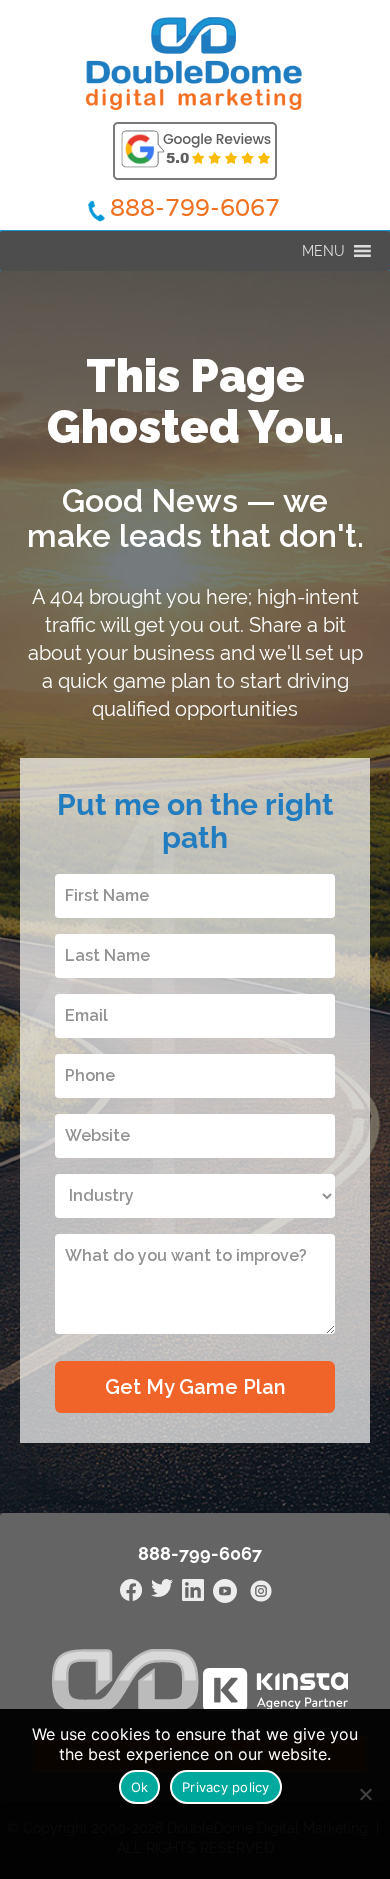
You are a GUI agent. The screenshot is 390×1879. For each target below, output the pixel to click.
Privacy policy (226, 1787)
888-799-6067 (195, 209)
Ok (140, 1787)
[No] (365, 1794)
